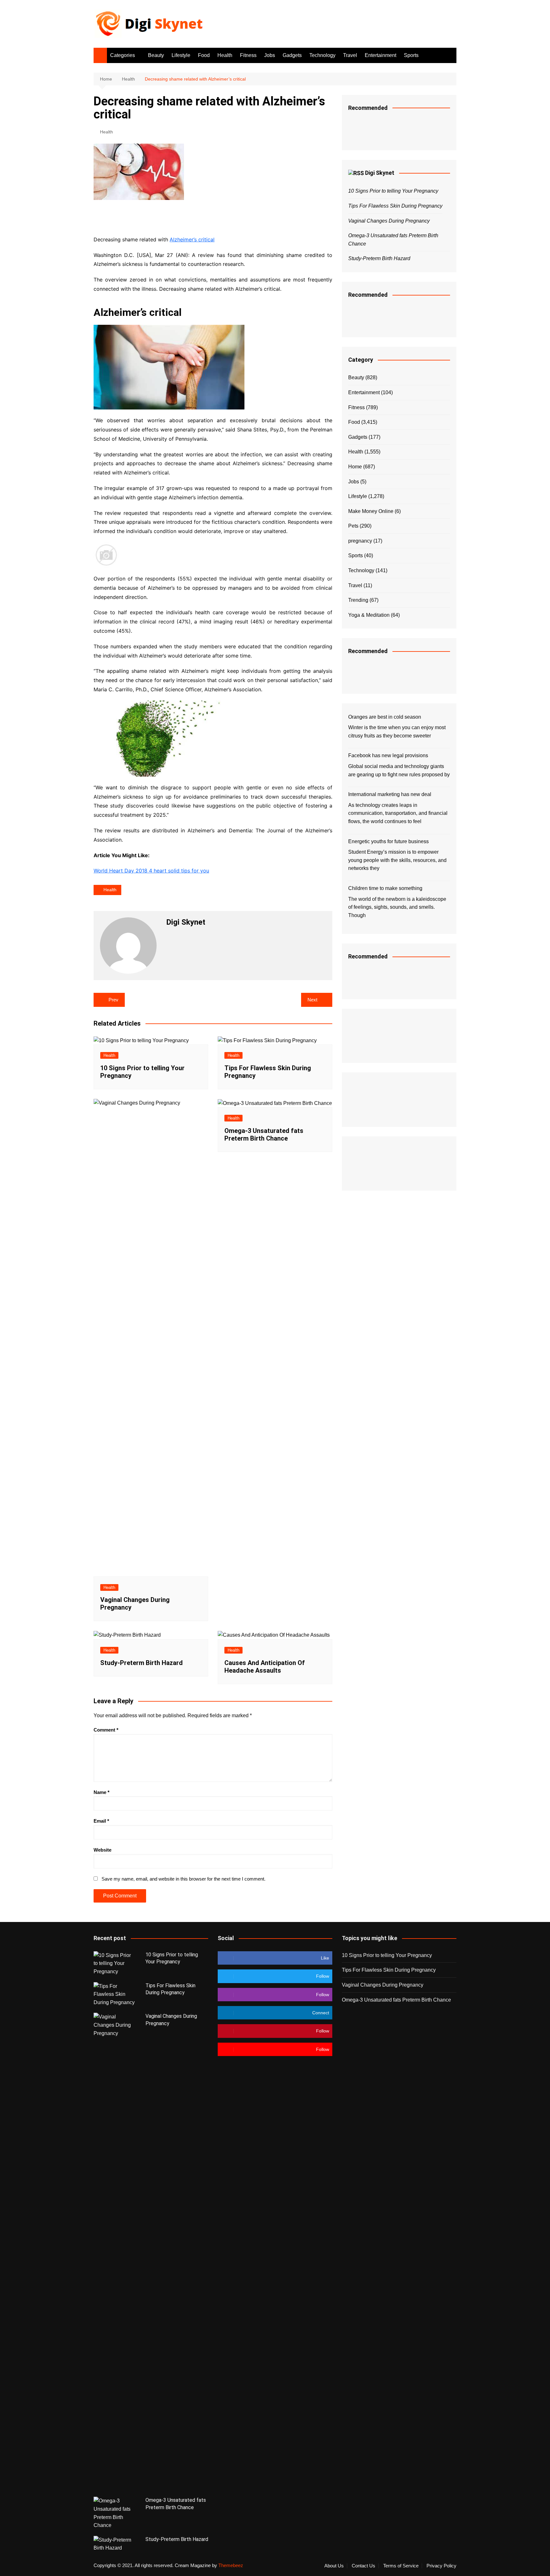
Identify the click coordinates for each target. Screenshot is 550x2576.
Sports (411, 55)
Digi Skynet (380, 173)
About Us (334, 2566)
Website (102, 1850)
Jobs (270, 55)
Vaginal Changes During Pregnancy (389, 221)
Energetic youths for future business (388, 841)
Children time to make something (385, 888)
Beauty (156, 55)
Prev (113, 1000)
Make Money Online (371, 511)
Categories (123, 55)
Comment (106, 1730)
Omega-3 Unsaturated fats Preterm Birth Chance (264, 1135)
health (110, 890)
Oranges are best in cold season (385, 717)
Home (355, 467)
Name (102, 1792)
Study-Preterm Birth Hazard (141, 1663)
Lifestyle (181, 55)
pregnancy (360, 541)
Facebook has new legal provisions (388, 755)
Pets (353, 526)
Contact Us (363, 2566)
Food (204, 55)
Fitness (248, 55)
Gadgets (292, 55)
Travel (350, 55)
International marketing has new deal (390, 794)
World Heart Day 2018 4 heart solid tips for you (151, 871)
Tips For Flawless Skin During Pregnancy (395, 206)
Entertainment (381, 55)
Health (225, 55)
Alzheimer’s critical (192, 239)
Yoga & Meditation (369, 615)
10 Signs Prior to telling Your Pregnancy (393, 191)
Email (101, 1821)
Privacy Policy (441, 2566)
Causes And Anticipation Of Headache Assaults (265, 1667)
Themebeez (231, 2565)
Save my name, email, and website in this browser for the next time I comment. (183, 1879)
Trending (358, 600)
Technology (322, 55)
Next (312, 1000)
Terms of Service (401, 2566)
